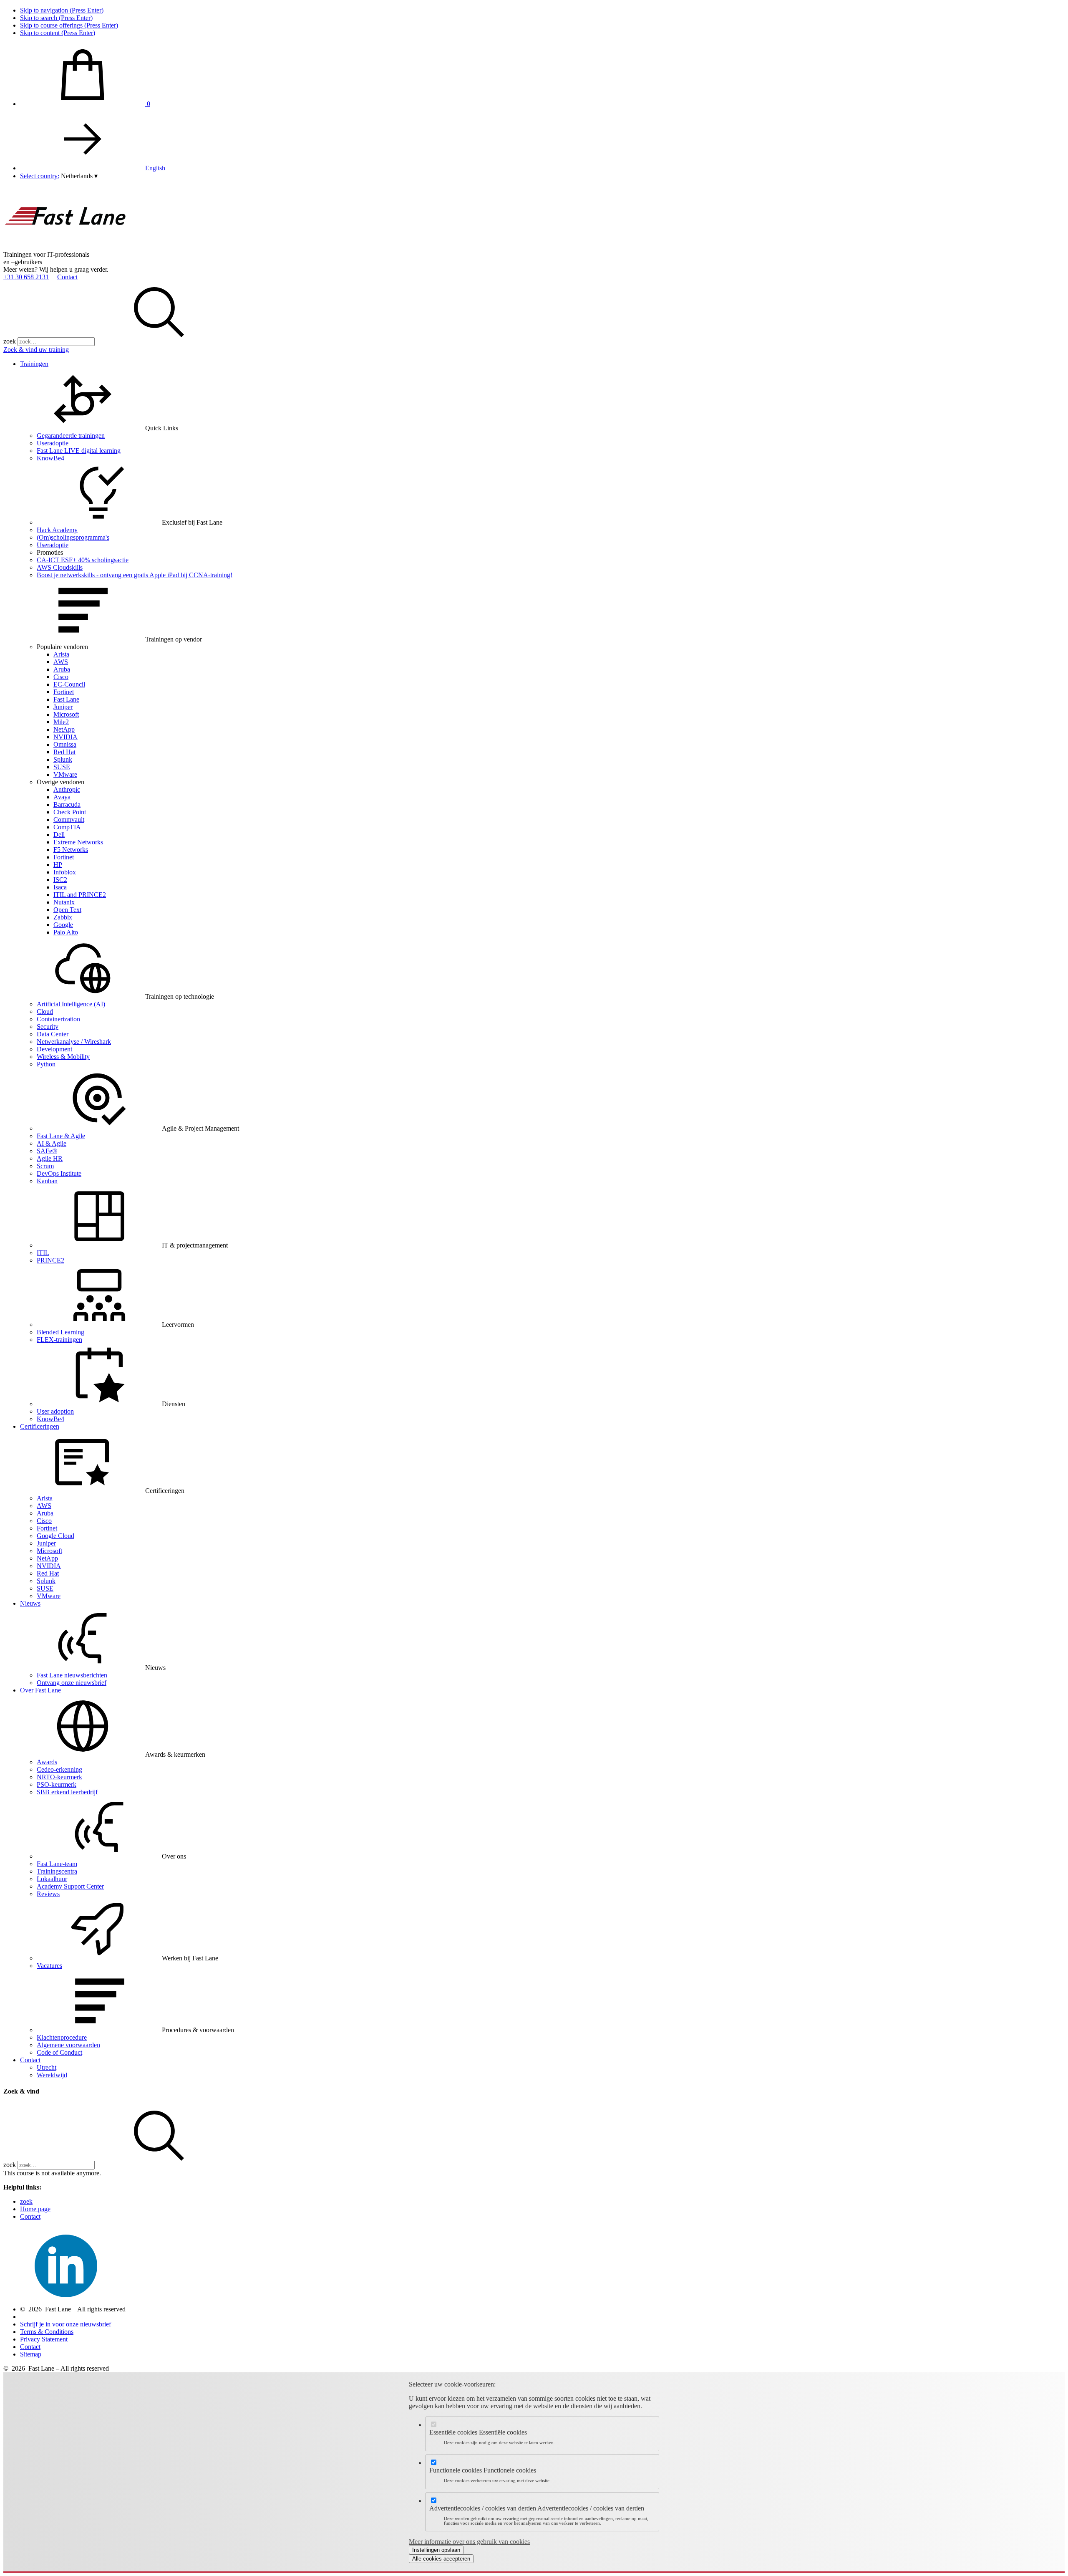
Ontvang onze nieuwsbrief (72, 1683)
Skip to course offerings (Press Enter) (69, 25)
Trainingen (34, 364)
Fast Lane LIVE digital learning (79, 451)
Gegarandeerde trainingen (71, 436)
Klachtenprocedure (62, 2037)
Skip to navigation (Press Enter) (62, 10)
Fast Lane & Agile (61, 1136)
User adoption (55, 1411)
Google (63, 925)
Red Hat (64, 752)
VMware (65, 774)
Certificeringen (40, 1426)
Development (54, 1049)
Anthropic (67, 789)
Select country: (40, 176)
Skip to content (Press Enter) (58, 33)
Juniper (63, 707)
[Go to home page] (66, 247)
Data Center (53, 1034)
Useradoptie (53, 443)
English (155, 168)
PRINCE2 (50, 1260)
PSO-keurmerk (57, 1784)
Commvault (69, 820)
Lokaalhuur (52, 1879)
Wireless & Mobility (63, 1057)
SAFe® (47, 1151)
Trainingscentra (57, 1871)
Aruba (62, 669)
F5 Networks (71, 850)
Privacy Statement (44, 2339)
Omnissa (65, 744)
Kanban (47, 1181)
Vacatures (49, 1966)
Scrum (45, 1166)
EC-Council (69, 684)
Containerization (58, 1019)
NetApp (64, 729)
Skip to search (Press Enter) (56, 18)
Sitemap (31, 2354)
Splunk (63, 759)
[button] (79, 176)
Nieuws (30, 1603)
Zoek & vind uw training (36, 350)
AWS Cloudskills (60, 567)
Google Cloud (55, 1536)
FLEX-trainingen (59, 1340)
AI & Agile (52, 1143)
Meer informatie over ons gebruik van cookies (469, 2542)
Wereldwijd (52, 2075)
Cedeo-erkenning (59, 1769)
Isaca (60, 887)
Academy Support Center (70, 1886)
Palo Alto (66, 932)
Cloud (45, 1011)
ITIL (43, 1253)
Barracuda (67, 804)
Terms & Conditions (47, 2332)
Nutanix (64, 902)
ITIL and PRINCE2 (80, 895)
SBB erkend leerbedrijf (67, 1792)
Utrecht (47, 2067)
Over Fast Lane (40, 1690)
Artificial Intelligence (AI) (71, 1004)
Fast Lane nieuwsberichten (72, 1675)
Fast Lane (66, 699)
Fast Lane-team (57, 1864)
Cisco (61, 677)
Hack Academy (57, 530)
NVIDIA (65, 737)
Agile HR (50, 1158)
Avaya (62, 797)
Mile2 (61, 722)
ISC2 (60, 880)
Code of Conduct (59, 2052)
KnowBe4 (50, 458)
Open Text (67, 910)
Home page (35, 2209)
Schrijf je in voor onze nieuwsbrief (65, 2324)
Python (46, 1064)
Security (48, 1027)
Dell (59, 835)
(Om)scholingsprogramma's (73, 537)
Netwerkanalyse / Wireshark (74, 1042)
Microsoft (66, 714)
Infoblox (65, 872)
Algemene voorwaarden (68, 2045)
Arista (61, 654)
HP (58, 865)
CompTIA (67, 827)
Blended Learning (60, 1332)
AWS (61, 662)
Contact (67, 277)
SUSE (62, 767)
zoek (10, 341)
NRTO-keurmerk (59, 1777)
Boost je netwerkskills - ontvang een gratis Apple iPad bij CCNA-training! (135, 575)
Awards (47, 1762)
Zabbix (63, 917)
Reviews (48, 1894)
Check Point (70, 812)
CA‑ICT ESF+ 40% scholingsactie (83, 560)
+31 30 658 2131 (26, 277)
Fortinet (64, 692)
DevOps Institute (59, 1173)
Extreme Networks (78, 842)
